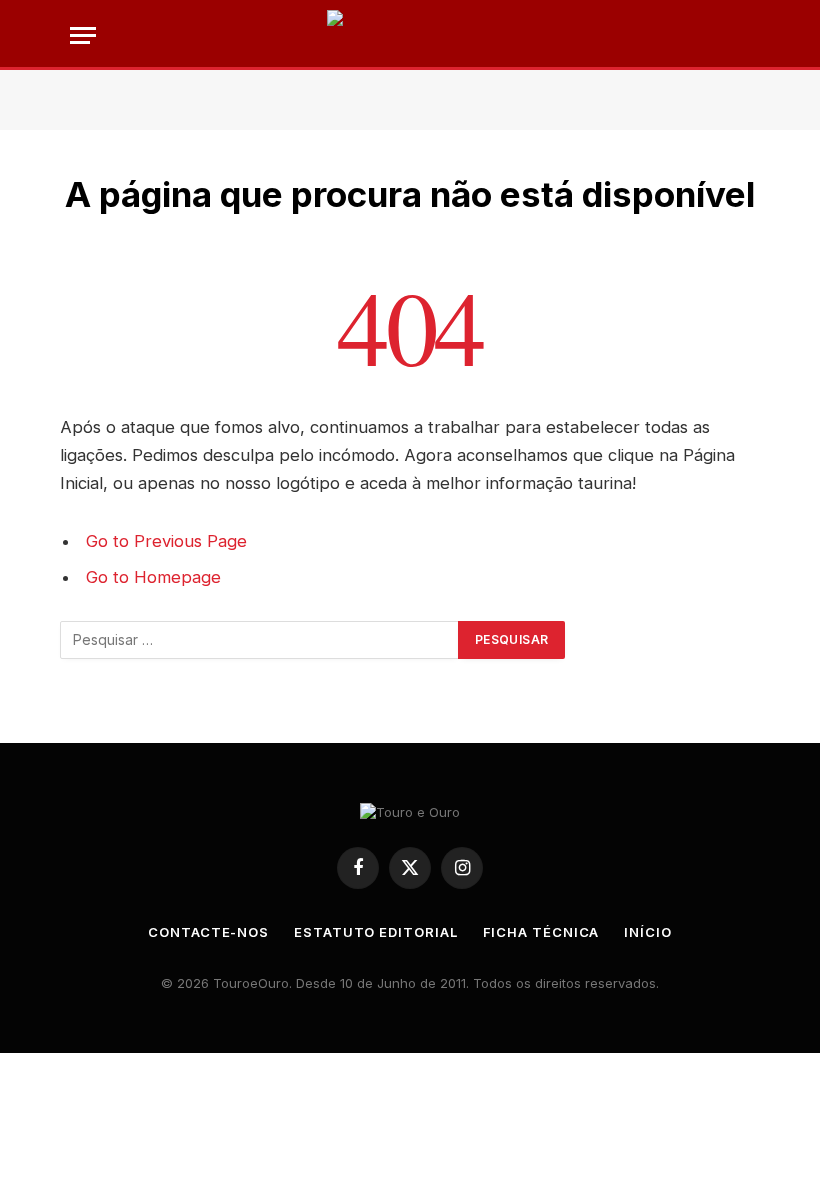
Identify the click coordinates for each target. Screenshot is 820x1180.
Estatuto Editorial (375, 932)
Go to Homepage (153, 577)
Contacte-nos (208, 932)
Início (647, 932)
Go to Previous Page (166, 541)
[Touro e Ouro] (410, 35)
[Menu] (83, 35)
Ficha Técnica (541, 932)
